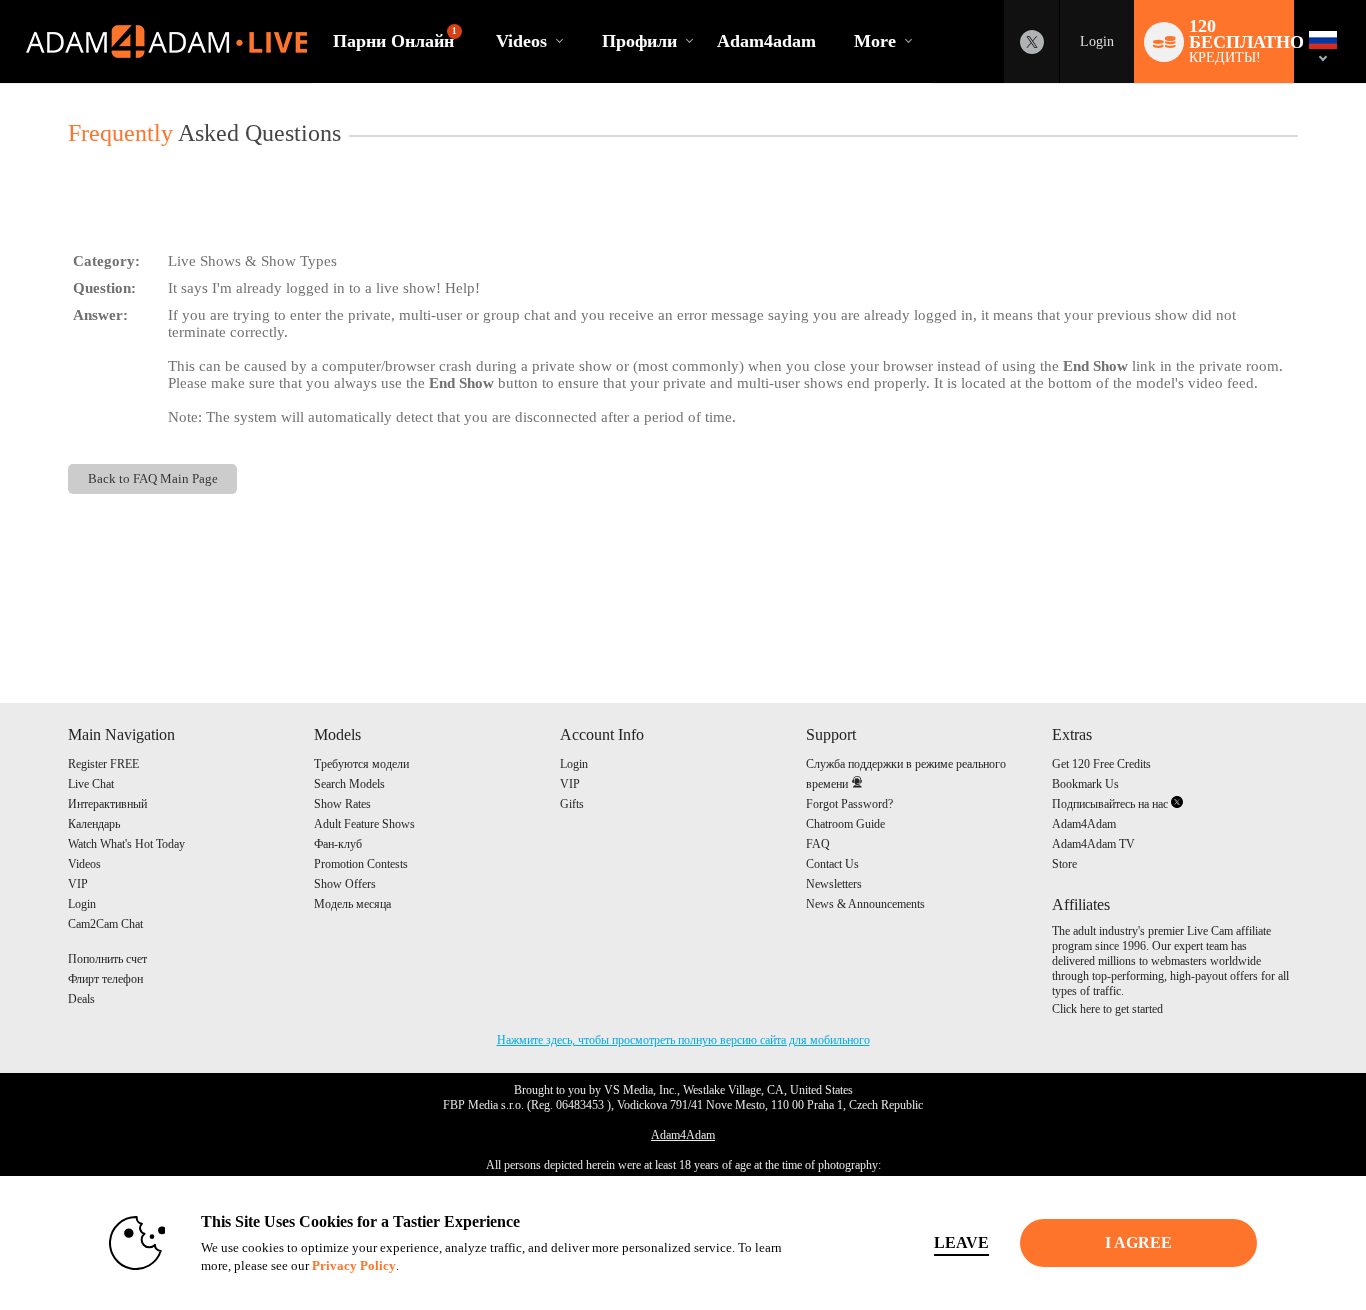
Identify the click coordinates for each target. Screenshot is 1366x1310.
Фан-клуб (338, 844)
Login (1097, 41)
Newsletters (834, 884)
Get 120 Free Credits (1101, 764)
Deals (81, 999)
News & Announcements (865, 904)
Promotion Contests (361, 864)
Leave (961, 1242)
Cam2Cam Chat (105, 924)
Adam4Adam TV (1093, 844)
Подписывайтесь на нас (1111, 804)
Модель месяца (352, 904)
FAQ (818, 844)
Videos (521, 41)
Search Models (349, 784)
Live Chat (91, 784)
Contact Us (832, 864)
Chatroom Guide (845, 824)
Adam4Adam (1084, 824)
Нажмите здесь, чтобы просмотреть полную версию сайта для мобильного (683, 1040)
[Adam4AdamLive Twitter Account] (1032, 42)
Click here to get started (1107, 1009)
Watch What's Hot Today (126, 844)
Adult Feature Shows (364, 824)
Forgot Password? (849, 804)
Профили (639, 41)
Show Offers (345, 884)
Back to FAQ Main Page (153, 478)
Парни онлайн (395, 38)
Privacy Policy (354, 1265)
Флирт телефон (105, 979)
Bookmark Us (1085, 784)
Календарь (94, 824)
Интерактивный (107, 804)
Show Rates (342, 804)
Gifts (572, 804)
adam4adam (766, 41)
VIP (78, 884)
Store (1064, 864)
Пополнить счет (107, 959)
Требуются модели (361, 764)
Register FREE (103, 764)
